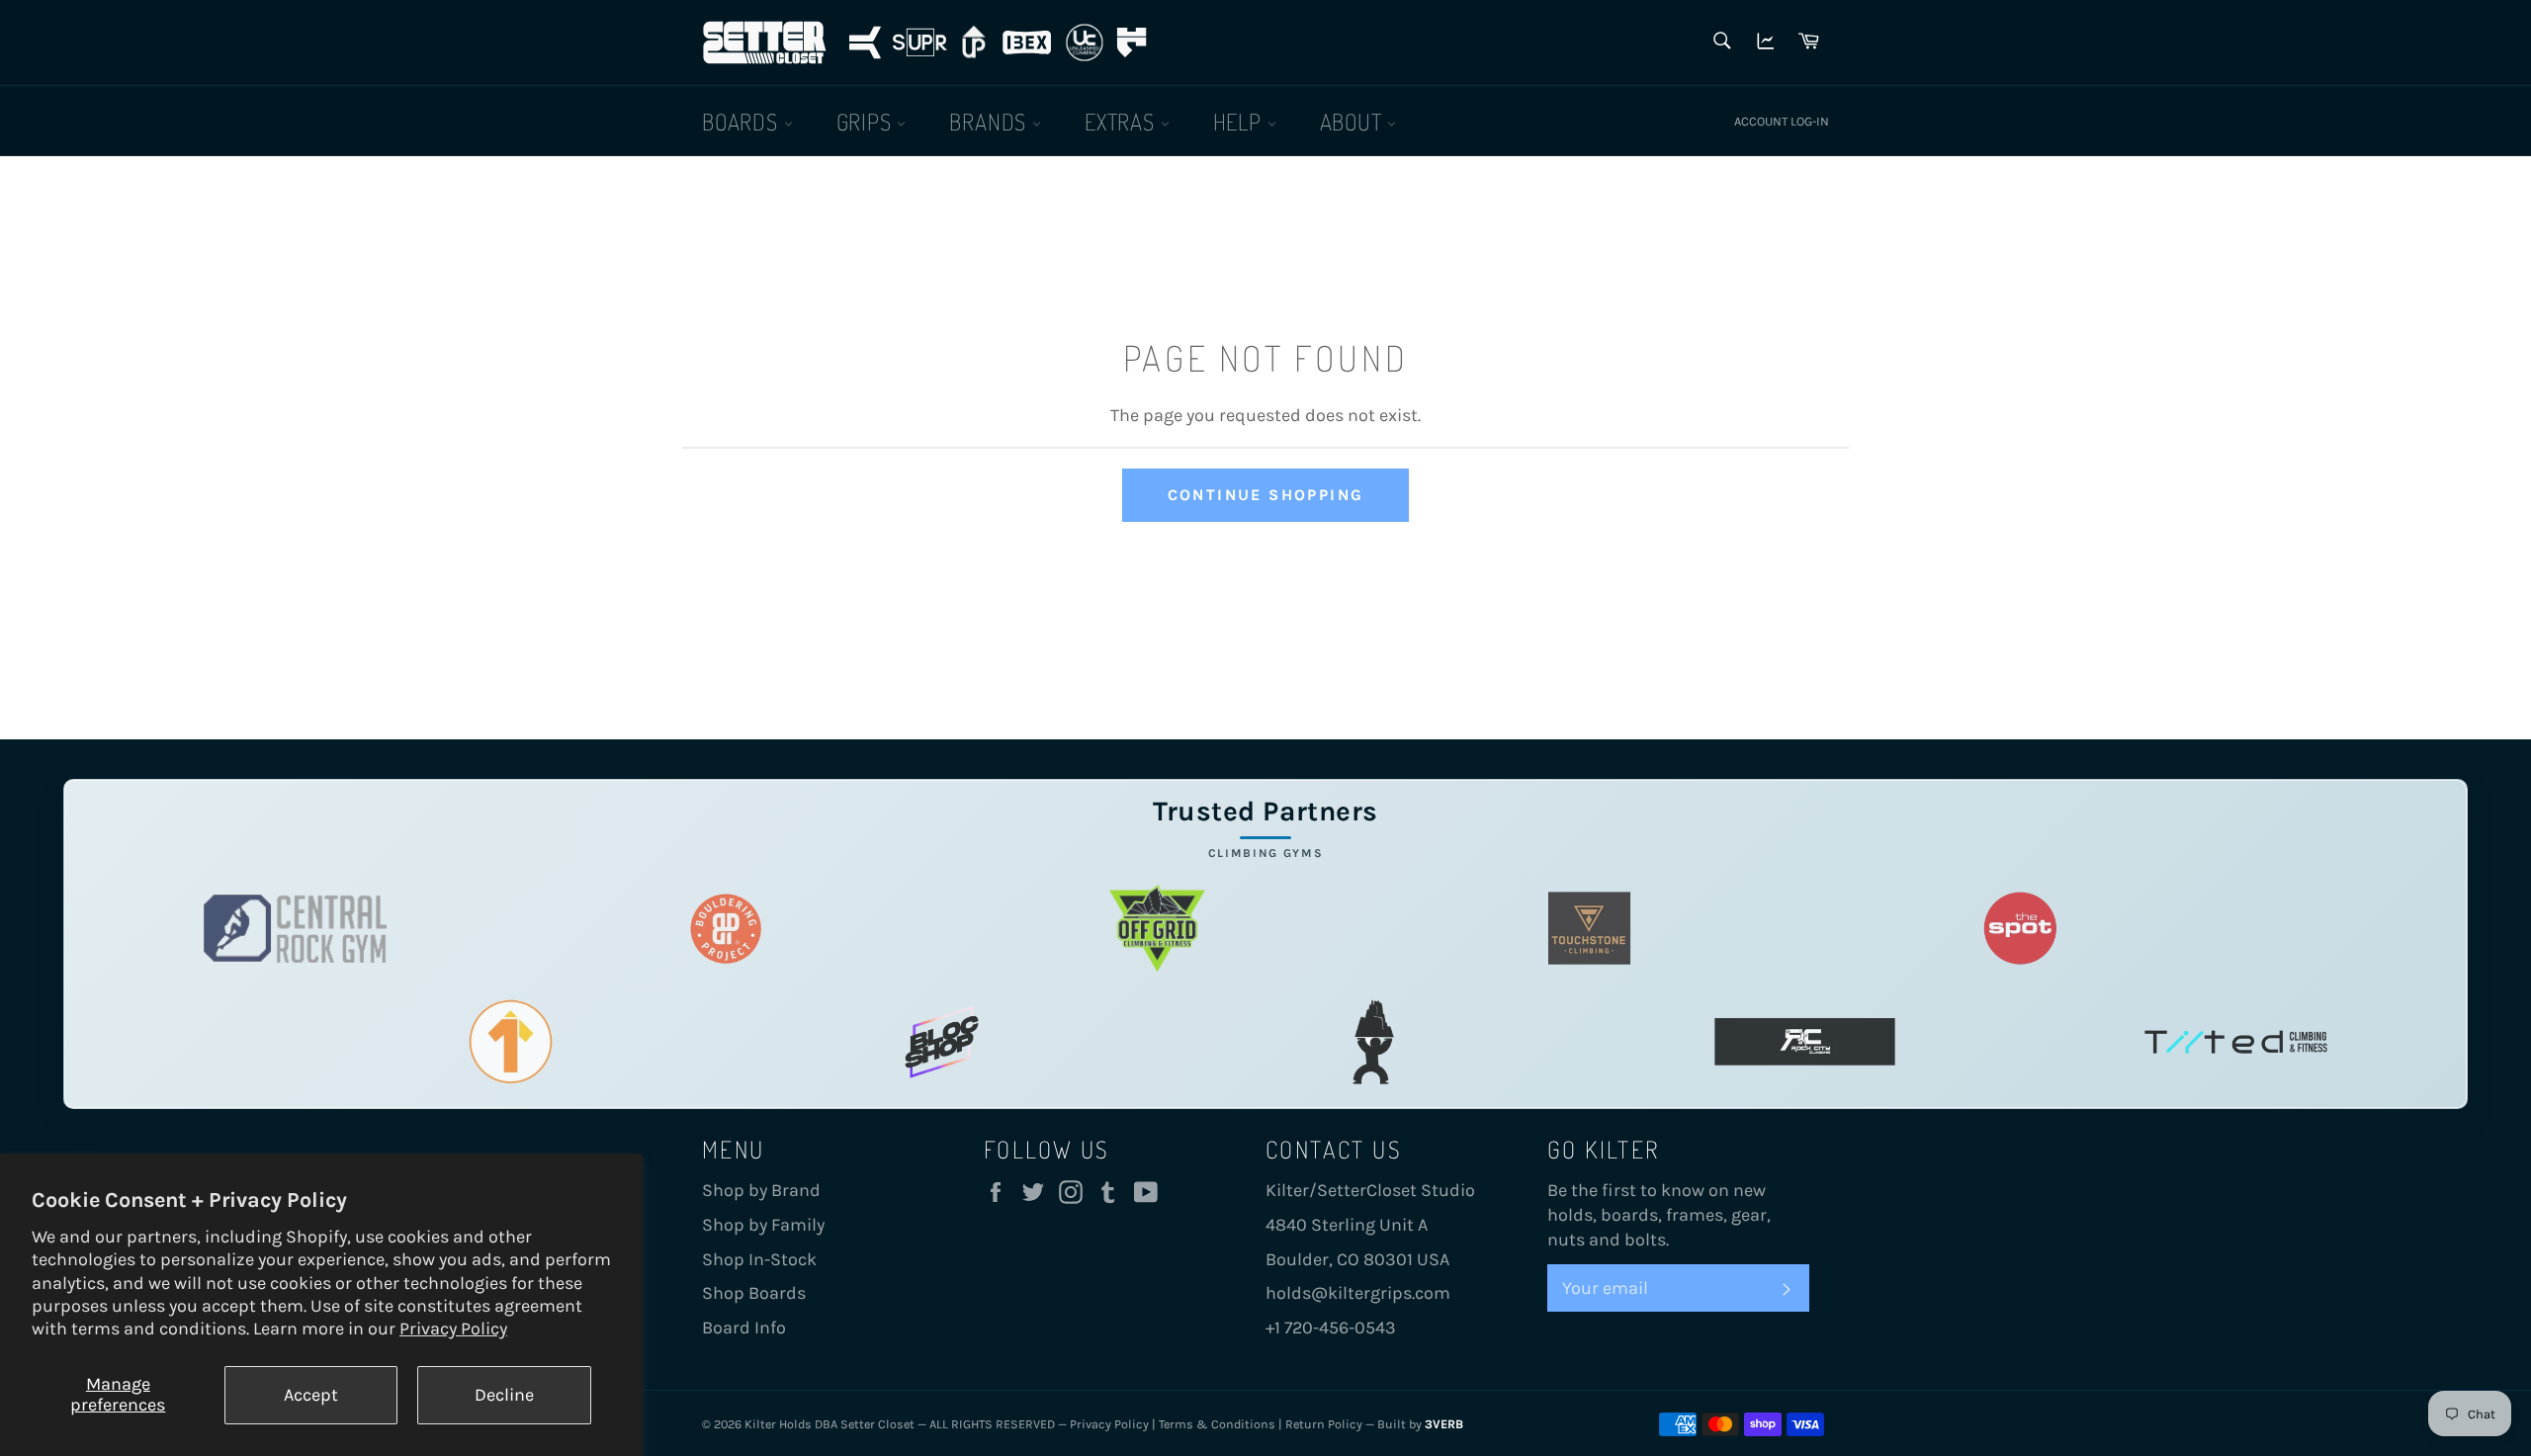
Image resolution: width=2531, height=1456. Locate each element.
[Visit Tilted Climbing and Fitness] (2236, 1042)
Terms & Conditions (1217, 1424)
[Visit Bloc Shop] (942, 1042)
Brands (991, 121)
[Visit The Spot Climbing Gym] (2020, 929)
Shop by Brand (761, 1190)
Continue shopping (1266, 495)
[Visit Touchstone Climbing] (1589, 929)
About (1354, 121)
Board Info (744, 1328)
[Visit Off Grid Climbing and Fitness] (1157, 929)
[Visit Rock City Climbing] (1805, 1042)
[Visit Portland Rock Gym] (1374, 1042)
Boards (743, 121)
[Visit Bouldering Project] (726, 929)
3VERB (1444, 1424)
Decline (504, 1395)
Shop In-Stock (759, 1259)
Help (1240, 121)
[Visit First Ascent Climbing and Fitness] (511, 1042)
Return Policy (1324, 1424)
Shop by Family (763, 1225)
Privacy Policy (453, 1328)
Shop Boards (754, 1293)
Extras (1123, 121)
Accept (311, 1395)
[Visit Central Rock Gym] (295, 929)
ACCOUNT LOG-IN (1782, 121)
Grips (867, 121)
